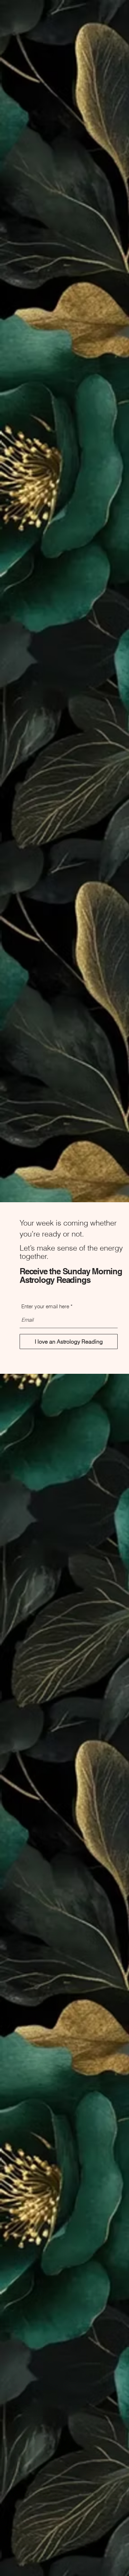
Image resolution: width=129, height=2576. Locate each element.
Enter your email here (45, 1306)
